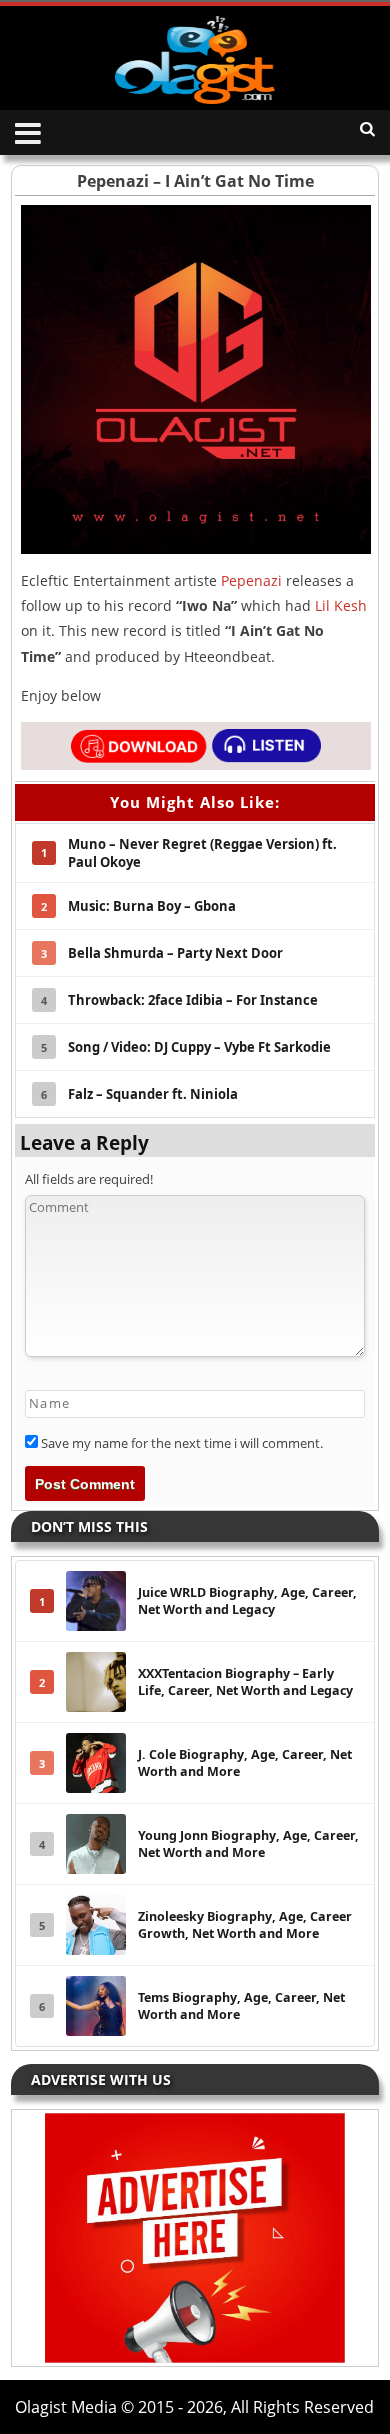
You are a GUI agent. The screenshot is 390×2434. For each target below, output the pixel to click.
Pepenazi (251, 580)
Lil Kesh (341, 605)
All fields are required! (89, 1179)
